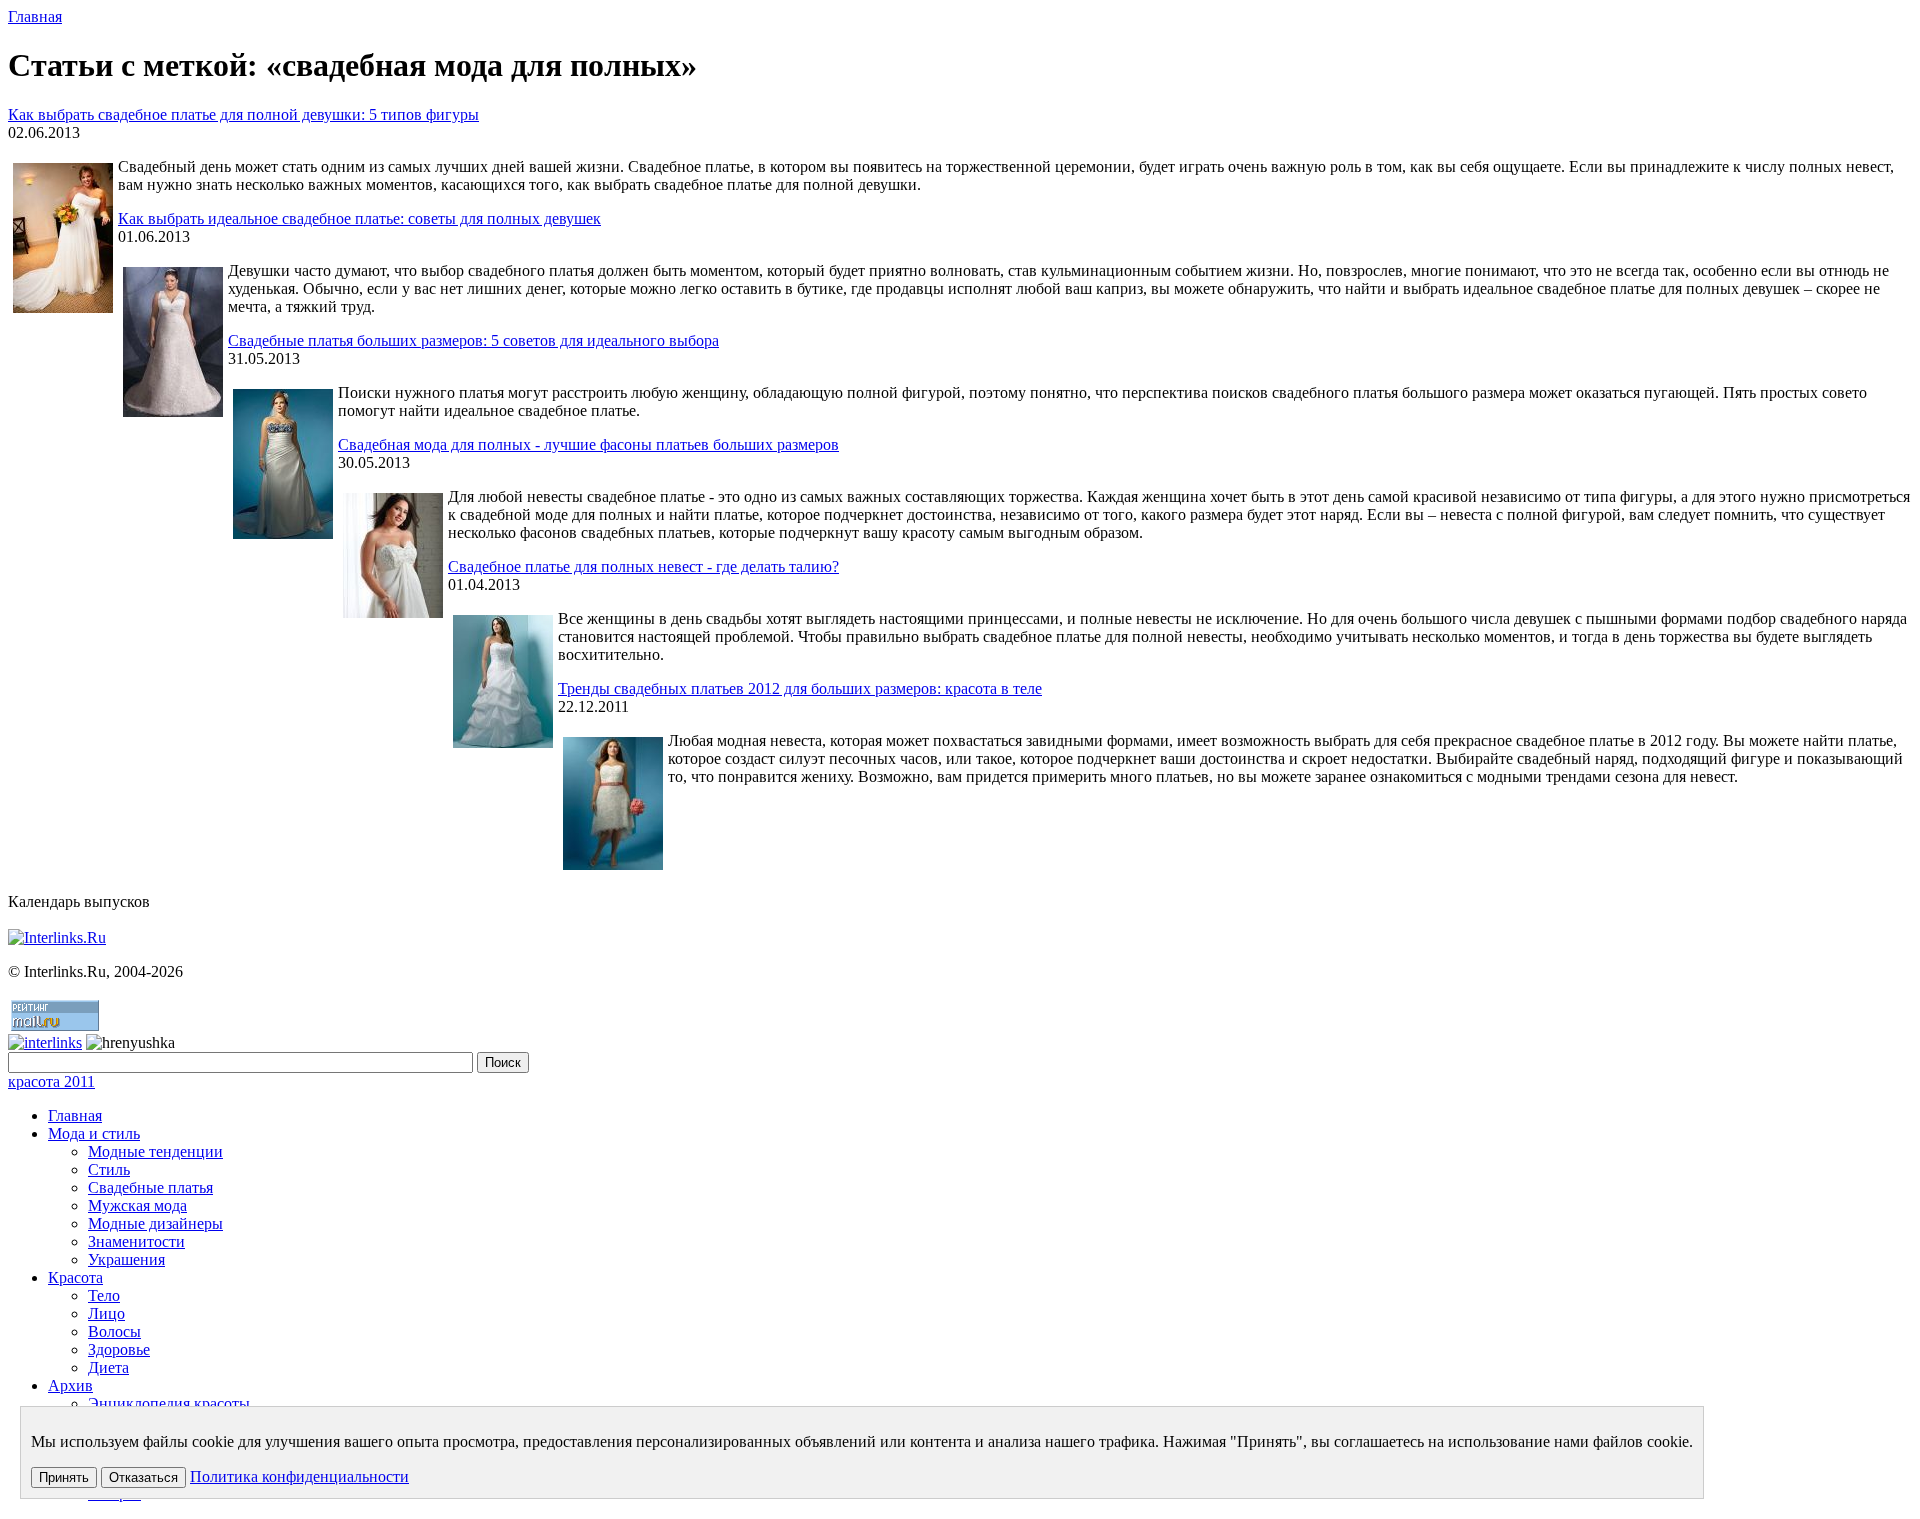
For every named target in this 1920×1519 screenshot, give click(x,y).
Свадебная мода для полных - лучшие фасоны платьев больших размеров (588, 444)
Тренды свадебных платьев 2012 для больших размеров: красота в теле (800, 688)
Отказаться (143, 1477)
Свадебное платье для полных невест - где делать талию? (643, 566)
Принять (64, 1477)
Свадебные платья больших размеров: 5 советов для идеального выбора (473, 340)
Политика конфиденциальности (299, 1476)
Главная (35, 16)
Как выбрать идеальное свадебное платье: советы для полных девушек (359, 218)
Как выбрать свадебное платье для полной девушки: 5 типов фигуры (243, 114)
